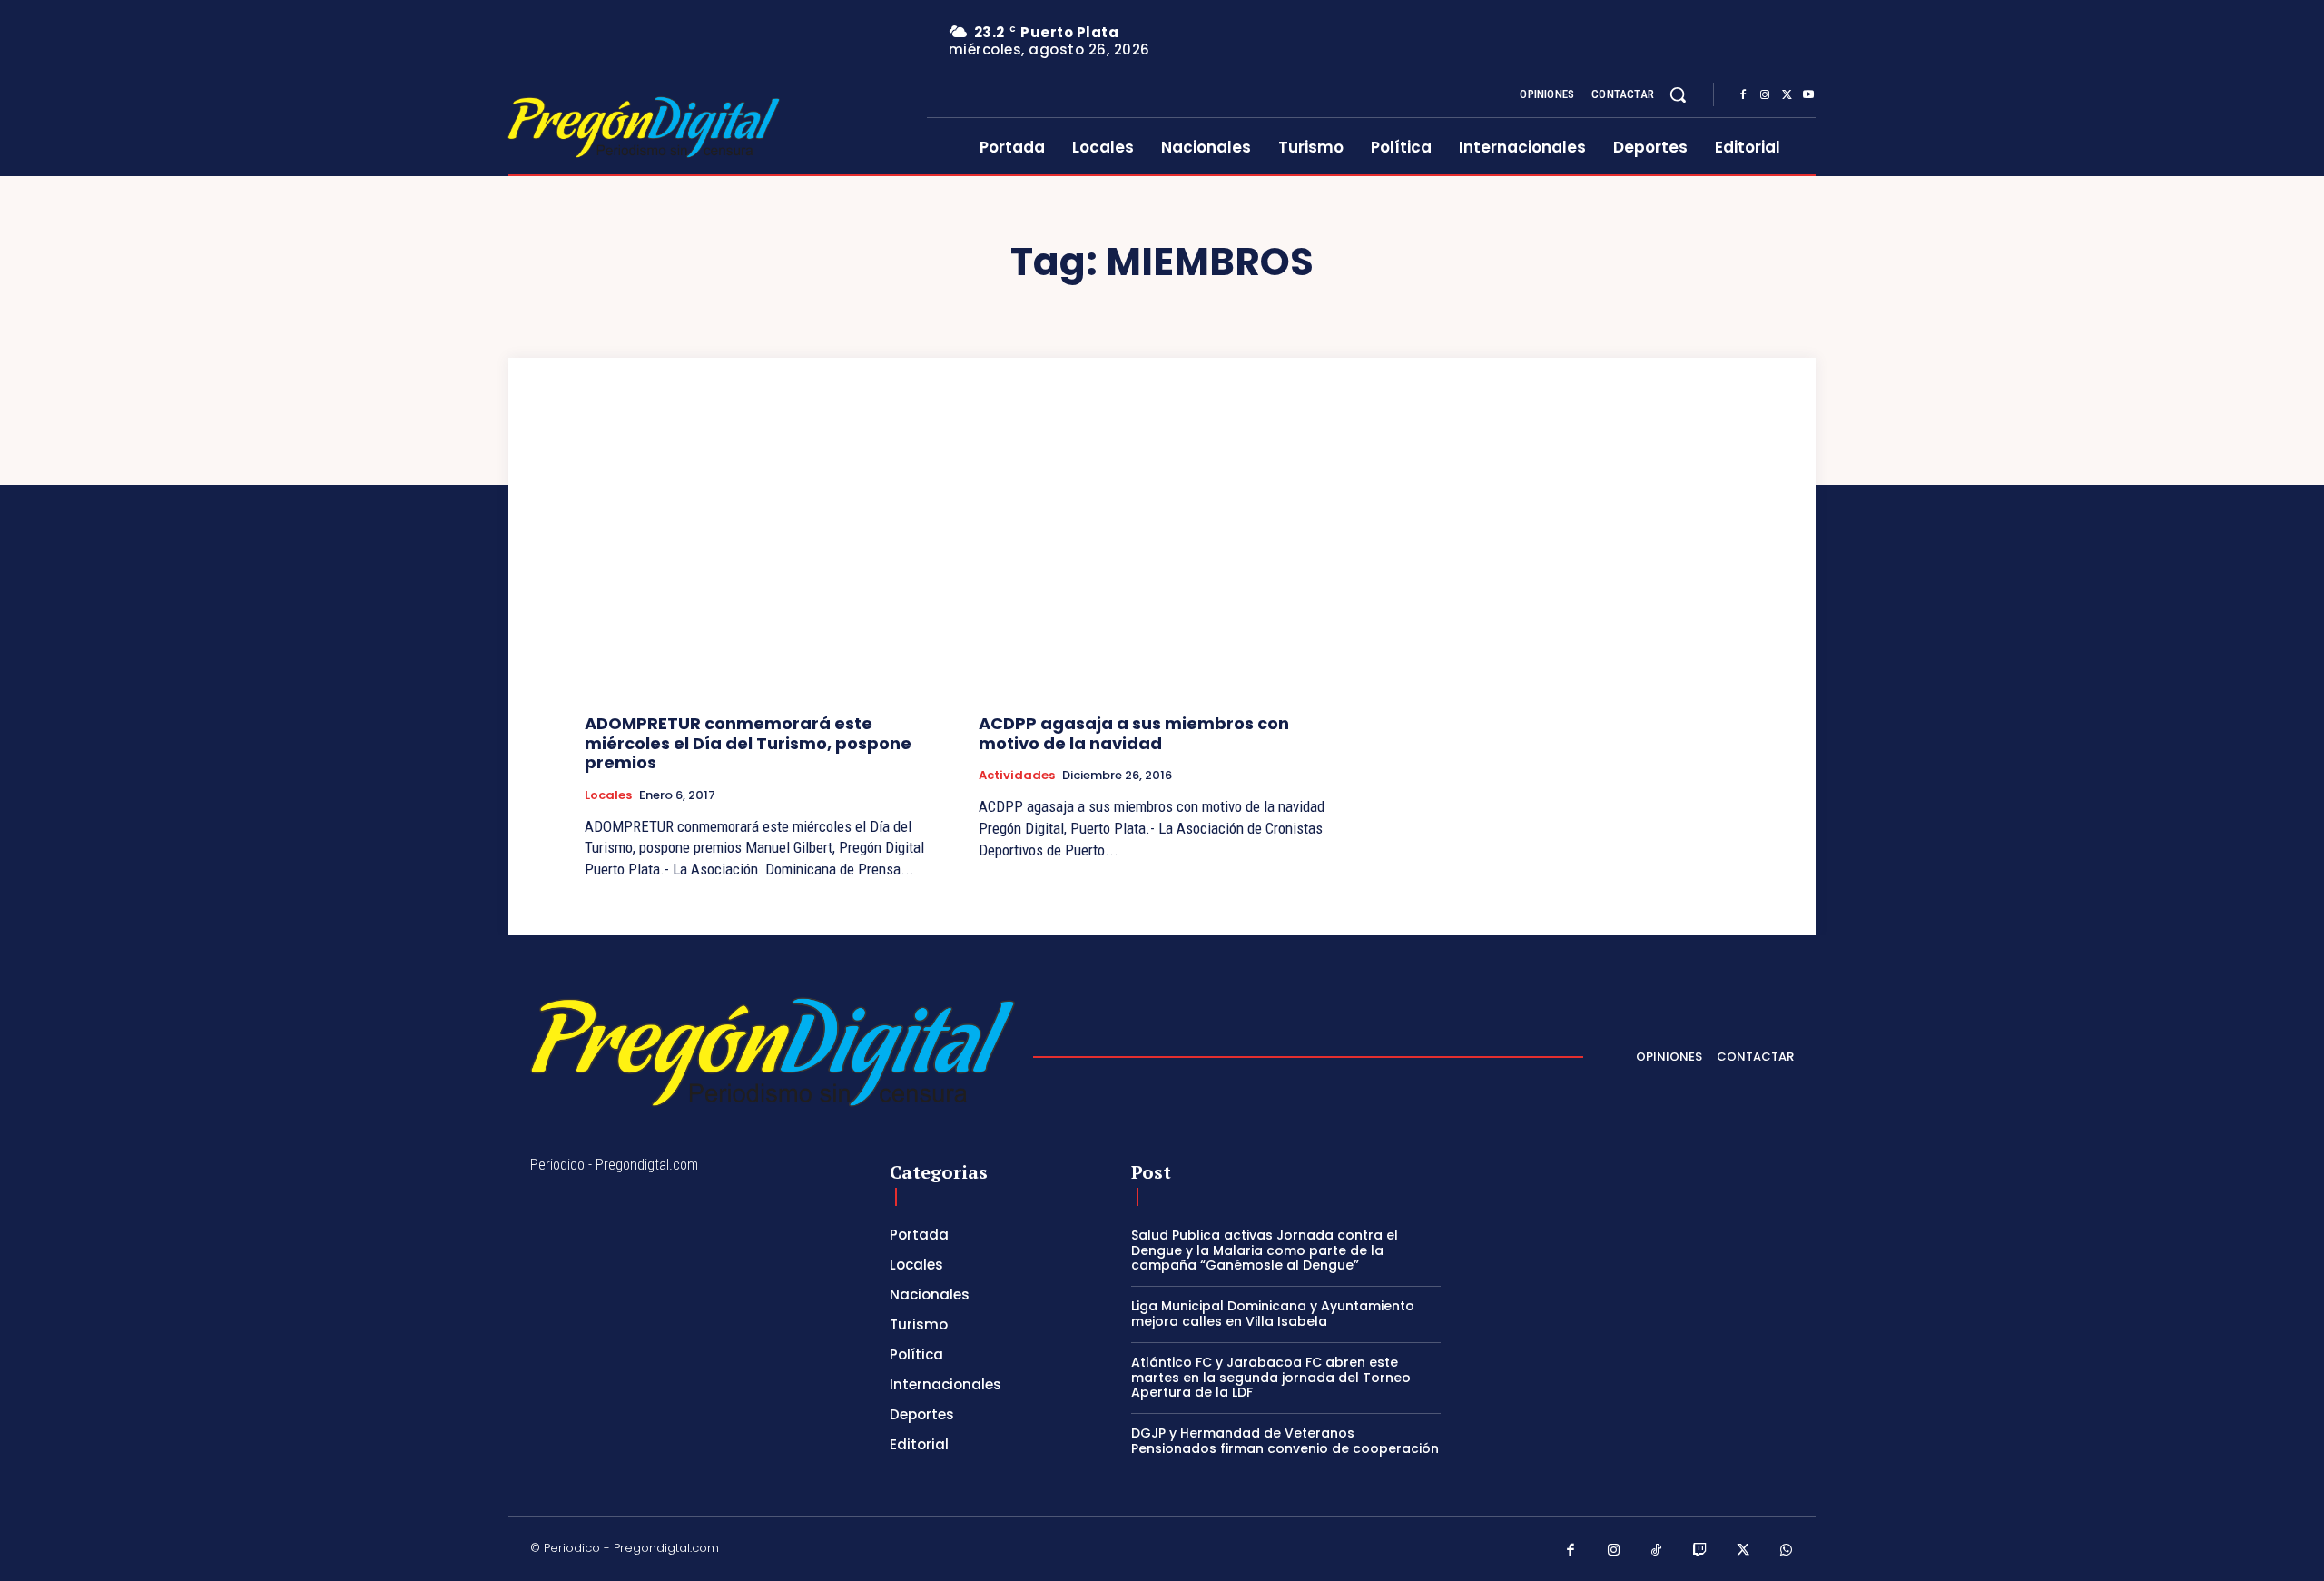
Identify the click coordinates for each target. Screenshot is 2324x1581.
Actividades (1017, 776)
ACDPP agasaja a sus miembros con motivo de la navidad (1134, 733)
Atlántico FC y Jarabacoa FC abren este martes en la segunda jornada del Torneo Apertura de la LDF (1271, 1378)
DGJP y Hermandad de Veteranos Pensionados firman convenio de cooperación (1285, 1441)
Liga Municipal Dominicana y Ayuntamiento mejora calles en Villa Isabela (1273, 1314)
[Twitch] (1700, 1551)
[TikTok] (1657, 1551)
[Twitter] (1787, 95)
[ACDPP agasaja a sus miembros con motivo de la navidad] (1162, 563)
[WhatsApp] (1787, 1551)
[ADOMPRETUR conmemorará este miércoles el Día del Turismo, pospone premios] (768, 563)
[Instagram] (1765, 95)
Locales (608, 795)
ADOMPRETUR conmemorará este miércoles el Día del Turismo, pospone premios (748, 743)
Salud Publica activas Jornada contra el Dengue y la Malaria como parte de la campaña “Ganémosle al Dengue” (1265, 1250)
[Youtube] (1808, 95)
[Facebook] (1743, 95)
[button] (1678, 94)
